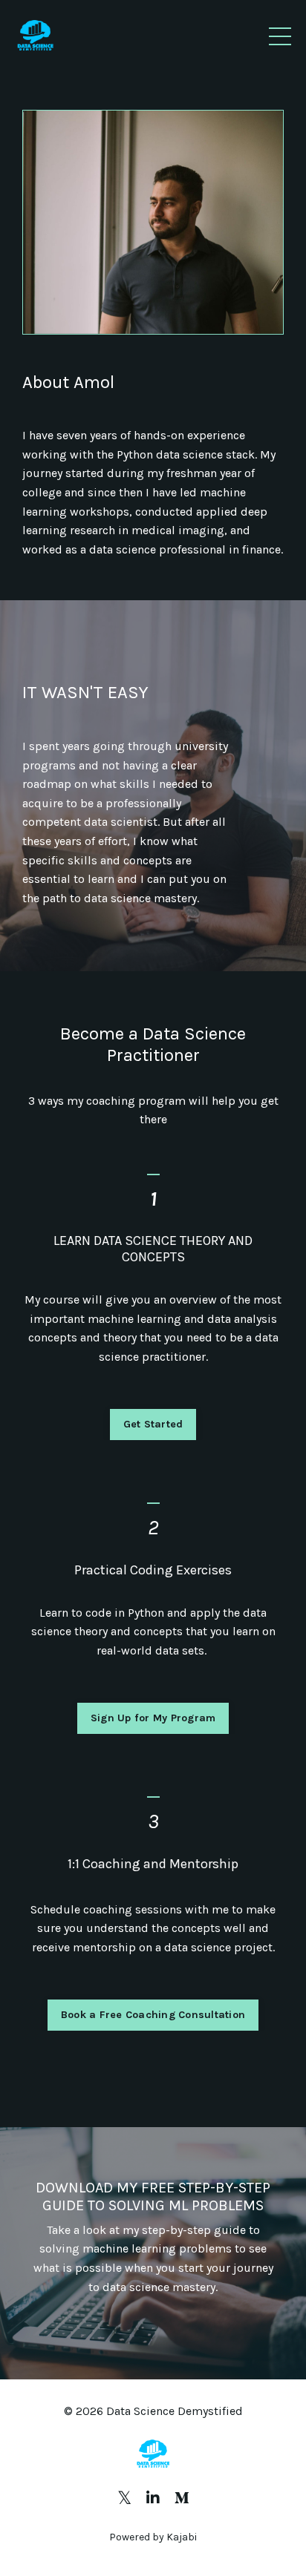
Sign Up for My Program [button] (153, 1718)
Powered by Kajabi (153, 2537)
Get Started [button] (153, 1424)
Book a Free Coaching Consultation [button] (153, 2015)
